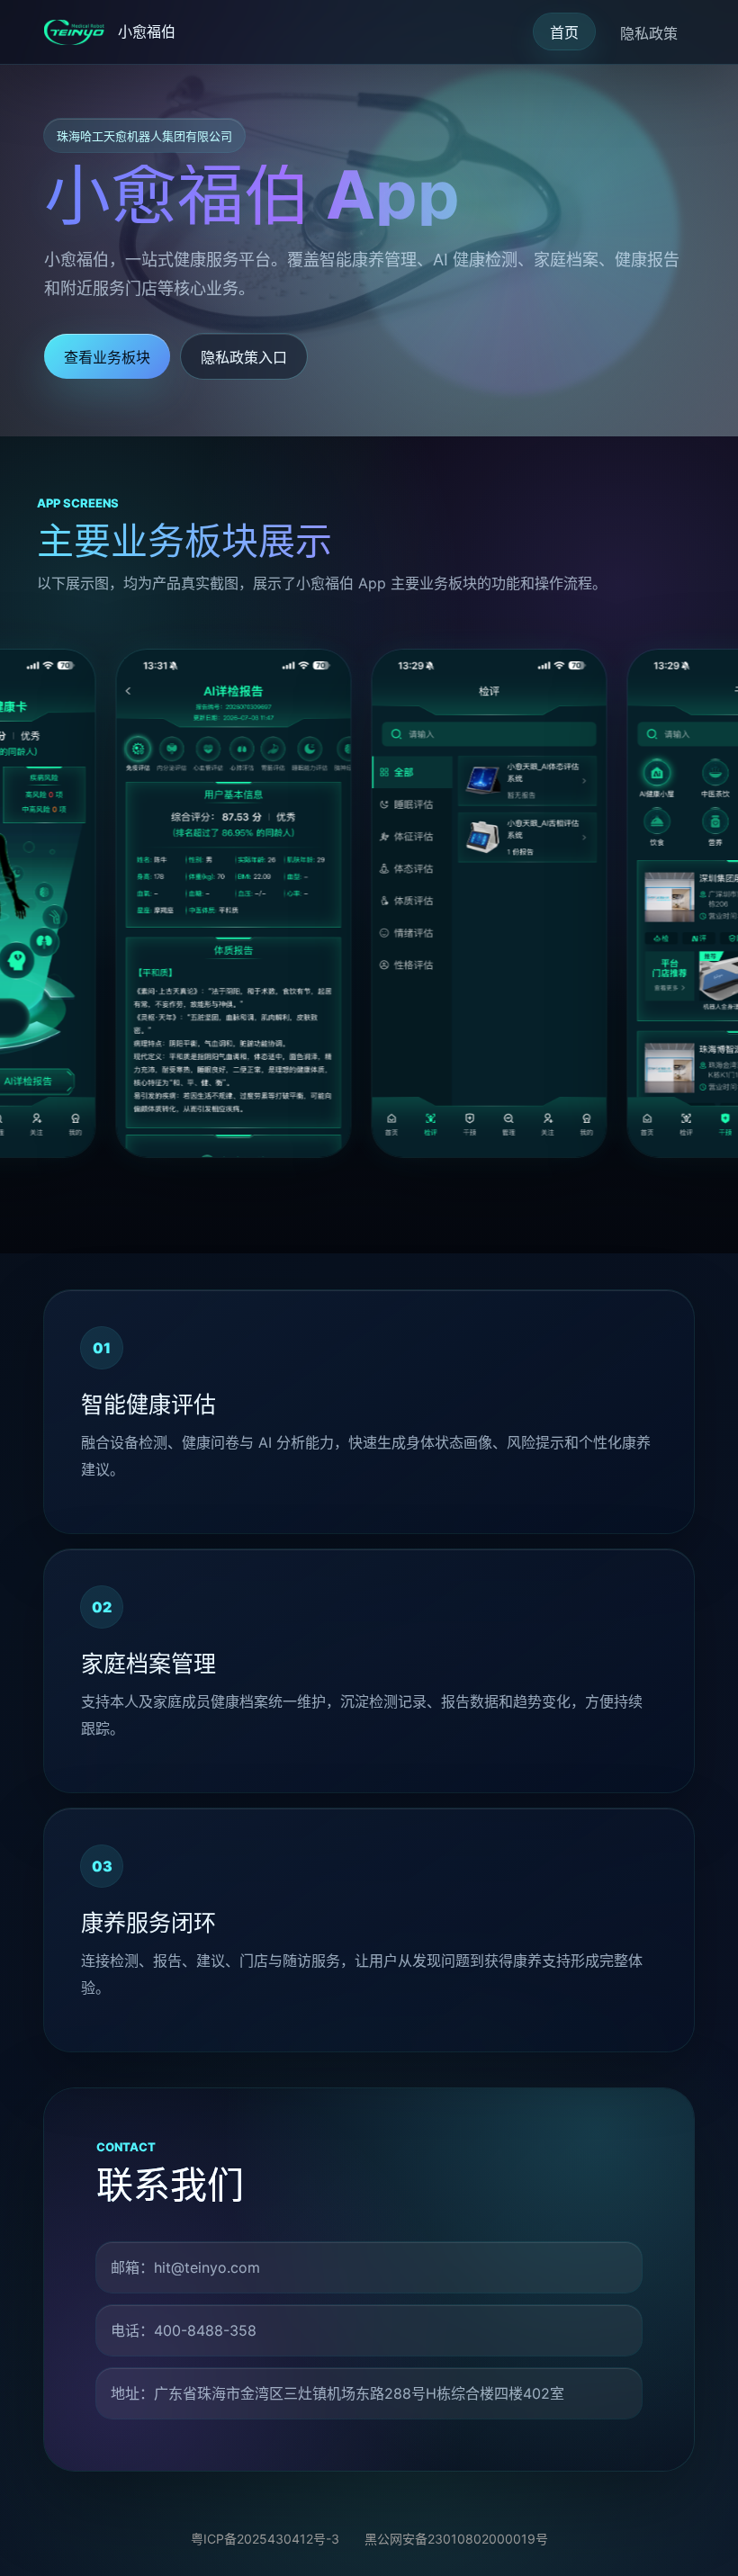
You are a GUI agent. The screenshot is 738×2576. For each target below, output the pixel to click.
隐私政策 (649, 33)
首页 (564, 32)
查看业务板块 (107, 357)
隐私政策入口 (244, 357)
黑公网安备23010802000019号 (456, 2539)
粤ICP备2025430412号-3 (265, 2539)
